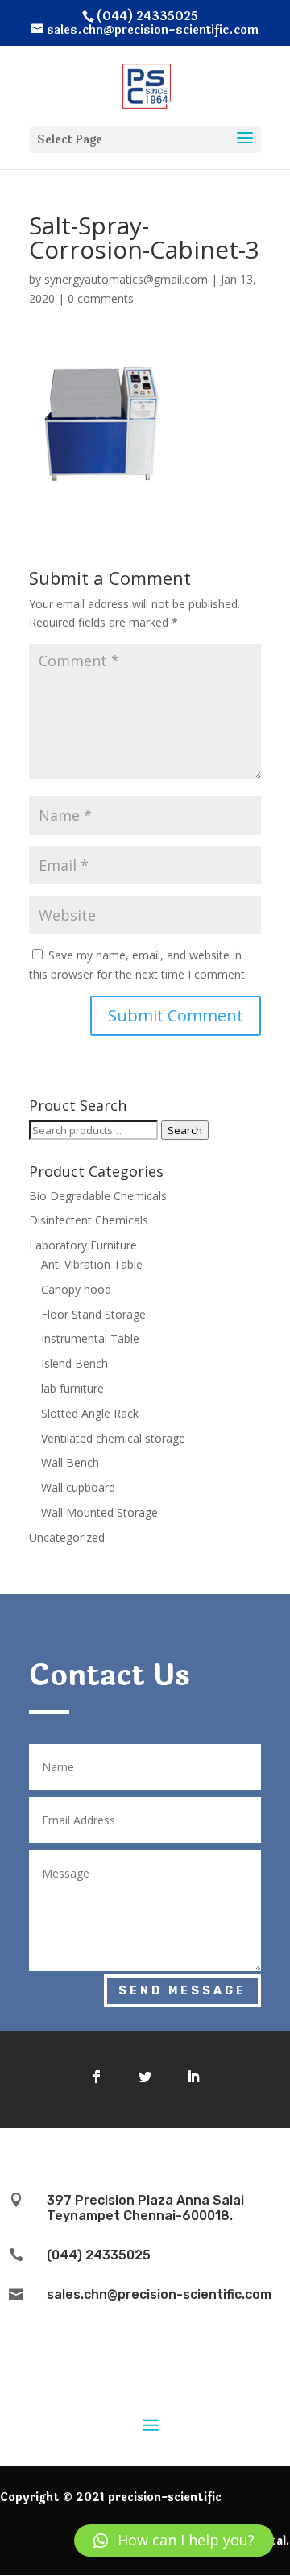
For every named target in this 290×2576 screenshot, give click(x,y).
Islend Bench (75, 1363)
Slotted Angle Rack (90, 1413)
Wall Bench (70, 1462)
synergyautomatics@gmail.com (126, 279)
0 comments (101, 298)
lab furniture (72, 1388)
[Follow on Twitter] (145, 2077)
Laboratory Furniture (83, 1245)
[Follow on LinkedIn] (193, 2077)
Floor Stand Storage (93, 1314)
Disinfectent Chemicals (89, 1220)
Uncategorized (67, 1537)
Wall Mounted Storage (99, 1512)
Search (185, 1130)
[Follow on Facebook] (97, 2077)
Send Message (182, 1991)
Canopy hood (76, 1289)
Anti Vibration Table (92, 1264)
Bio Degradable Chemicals (98, 1196)
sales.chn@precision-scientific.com (159, 2294)
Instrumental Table (90, 1338)
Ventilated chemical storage (113, 1438)
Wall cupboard (78, 1487)
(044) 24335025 (99, 2255)
